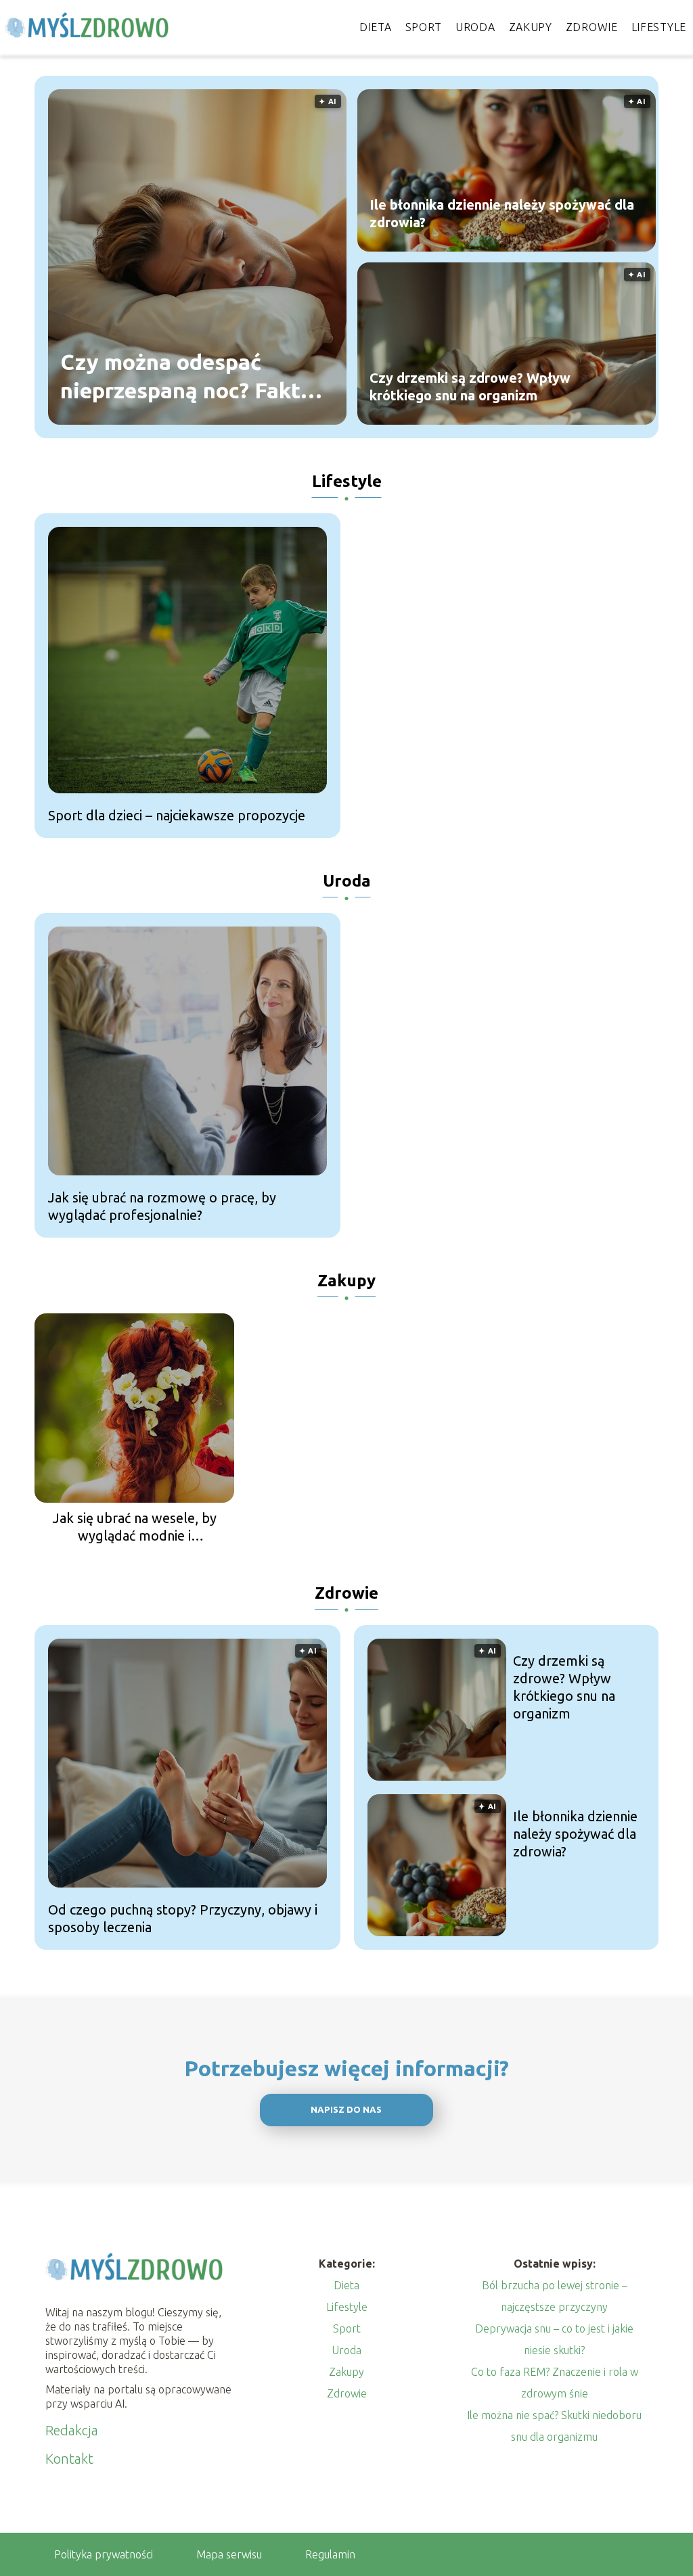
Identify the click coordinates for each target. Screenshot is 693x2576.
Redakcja (72, 2430)
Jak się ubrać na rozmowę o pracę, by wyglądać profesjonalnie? (162, 1206)
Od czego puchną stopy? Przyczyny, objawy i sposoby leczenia (183, 1918)
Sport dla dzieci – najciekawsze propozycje (177, 815)
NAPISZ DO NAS (346, 2110)
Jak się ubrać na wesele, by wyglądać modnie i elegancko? (135, 1527)
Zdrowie (592, 27)
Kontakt (69, 2459)
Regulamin (330, 2554)
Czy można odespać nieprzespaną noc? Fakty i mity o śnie (193, 377)
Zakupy (531, 27)
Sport (424, 27)
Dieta (376, 27)
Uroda (475, 27)
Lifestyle (659, 27)
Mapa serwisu (229, 2554)
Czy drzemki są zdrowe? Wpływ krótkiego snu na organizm (470, 387)
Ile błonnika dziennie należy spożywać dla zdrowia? (502, 213)
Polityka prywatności (104, 2554)
